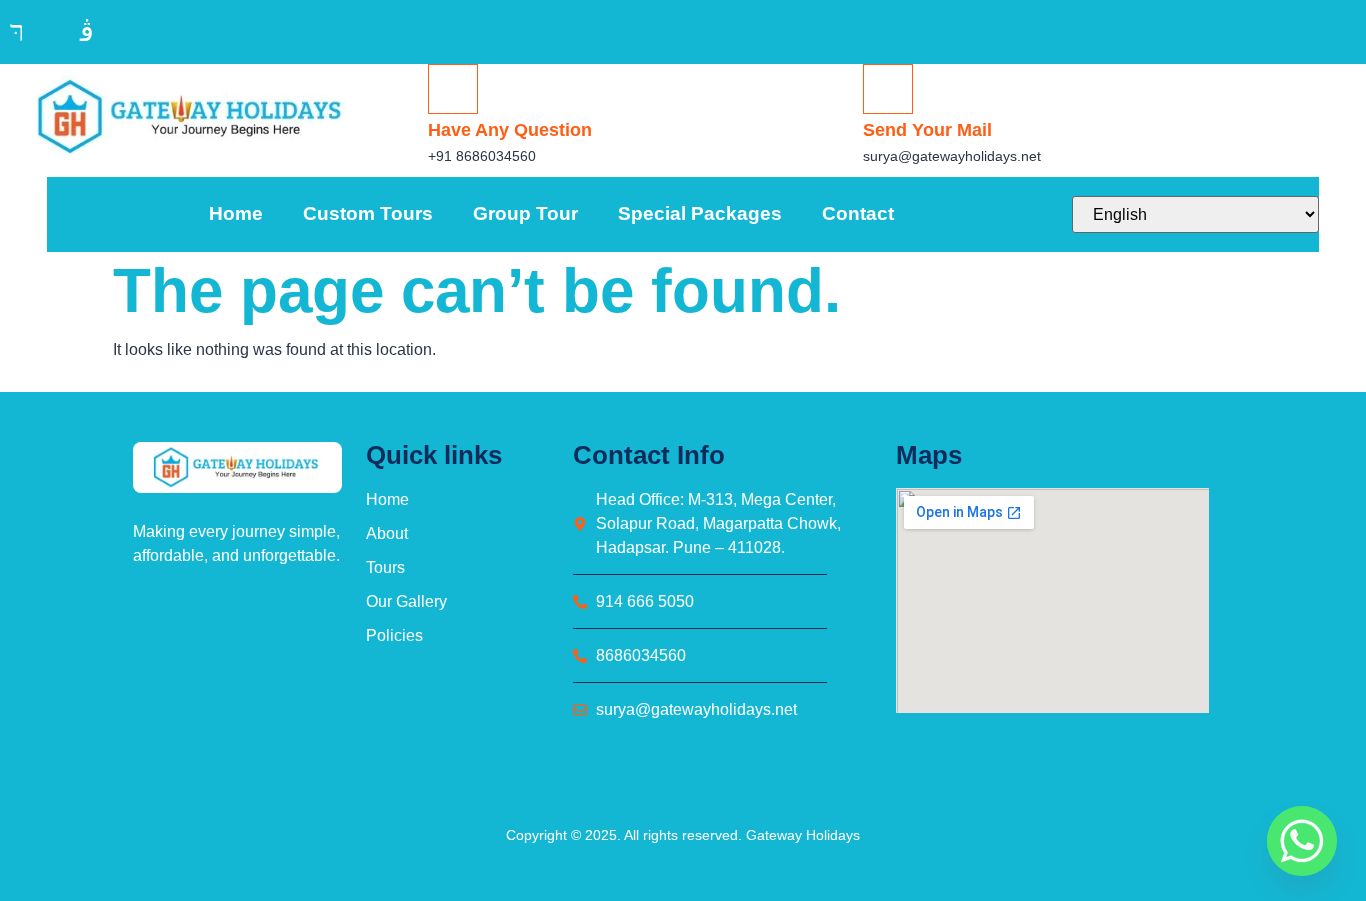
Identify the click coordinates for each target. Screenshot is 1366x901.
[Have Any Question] (453, 89)
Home (236, 213)
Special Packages (700, 213)
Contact (858, 213)
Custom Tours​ (368, 213)
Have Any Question (510, 130)
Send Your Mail (927, 130)
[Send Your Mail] (888, 89)
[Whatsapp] (1302, 841)
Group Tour (525, 213)
